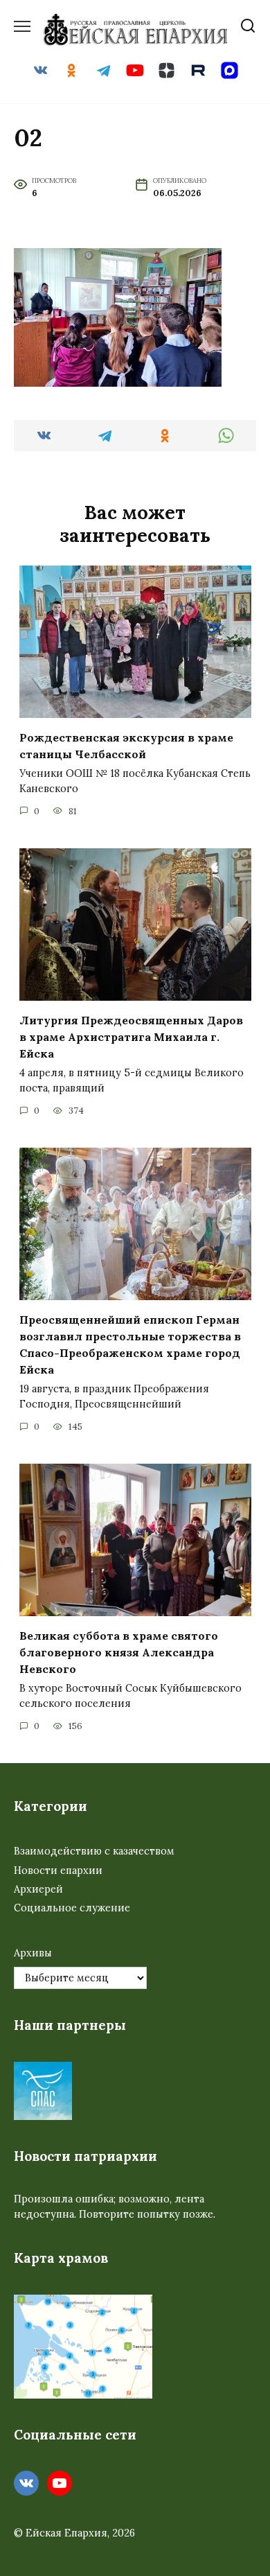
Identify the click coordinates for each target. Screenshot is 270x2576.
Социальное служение (72, 1908)
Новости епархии (58, 1870)
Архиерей (38, 1889)
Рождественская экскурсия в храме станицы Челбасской (126, 746)
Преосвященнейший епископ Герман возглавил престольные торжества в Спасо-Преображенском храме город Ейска (130, 1344)
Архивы (33, 1953)
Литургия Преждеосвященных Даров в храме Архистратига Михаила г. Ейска (131, 1037)
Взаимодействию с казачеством (94, 1851)
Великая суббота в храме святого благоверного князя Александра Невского (119, 1652)
